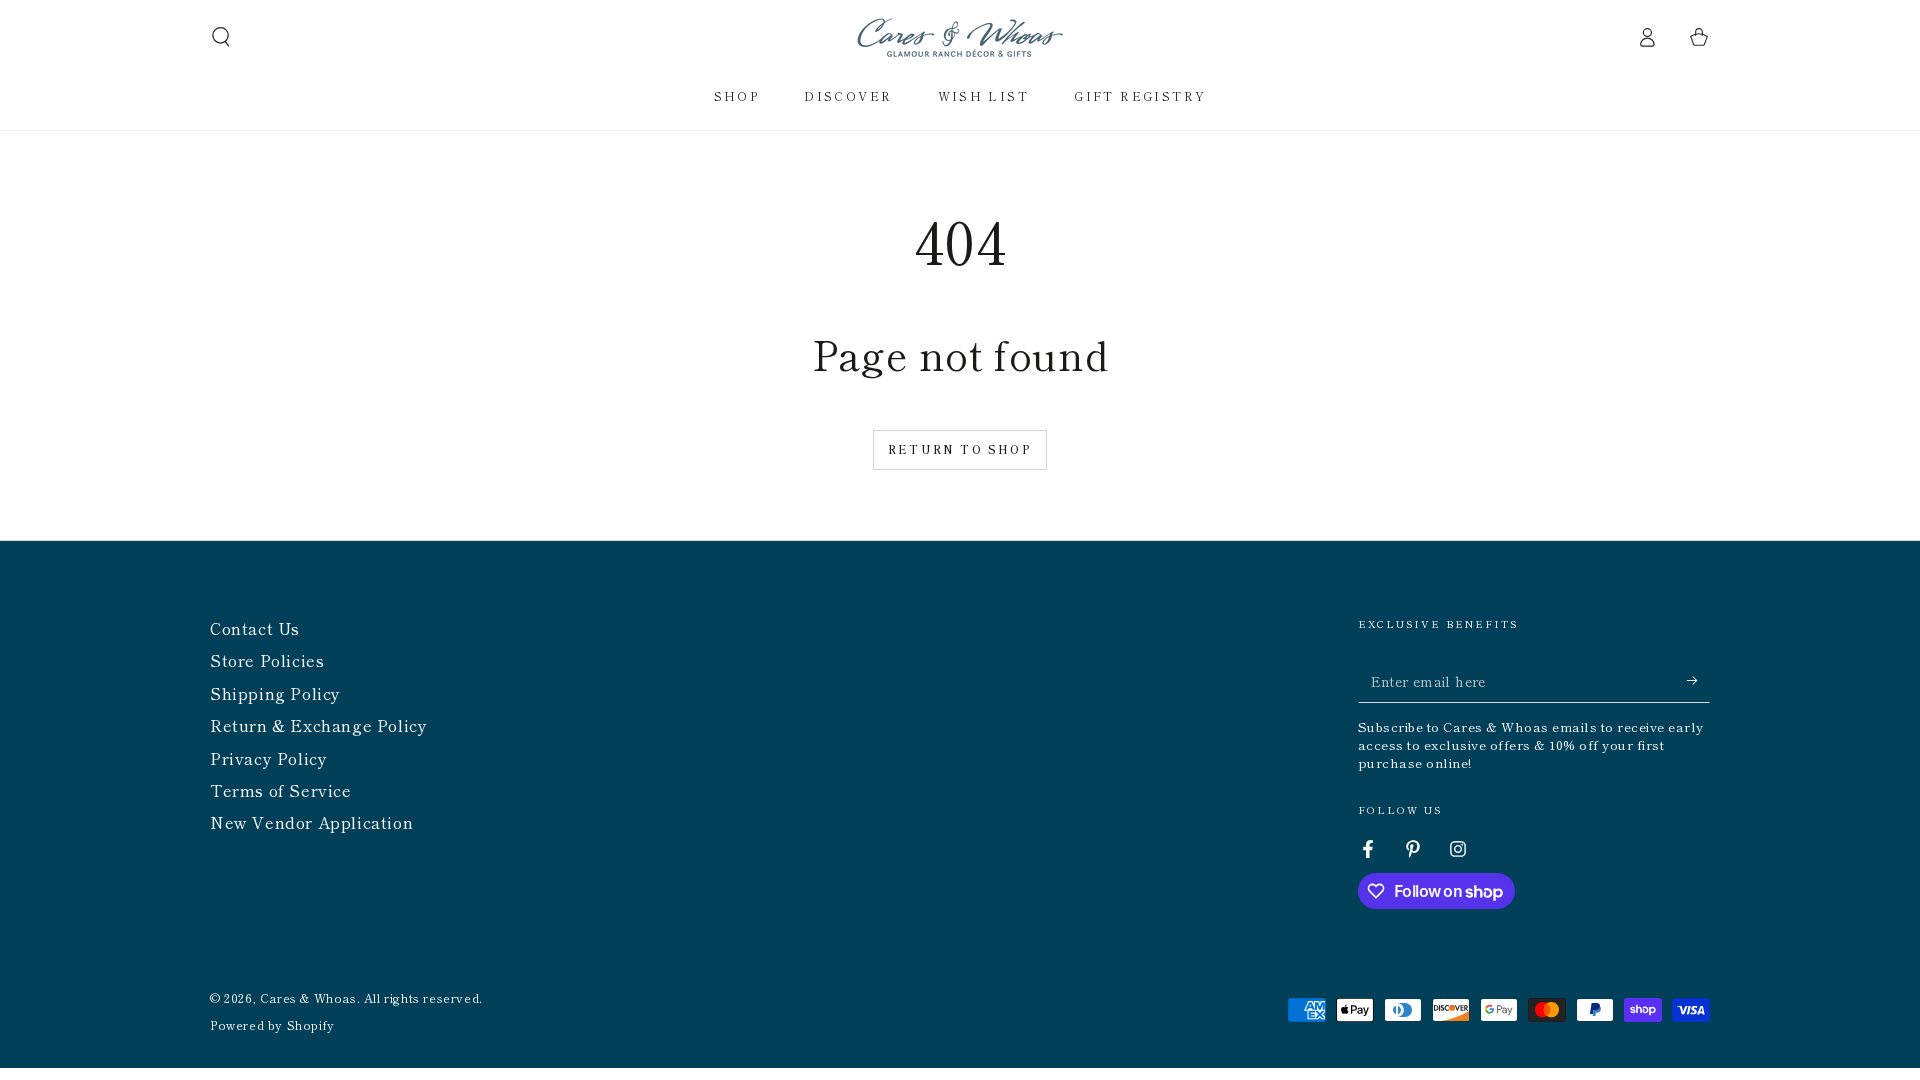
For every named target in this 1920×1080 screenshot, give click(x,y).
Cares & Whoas (308, 997)
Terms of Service (281, 790)
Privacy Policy (268, 758)
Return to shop (960, 449)
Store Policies (267, 660)
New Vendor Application (311, 822)
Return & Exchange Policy (318, 725)
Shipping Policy (275, 693)
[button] (221, 37)
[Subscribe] (1698, 680)
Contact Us (255, 628)
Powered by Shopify (272, 1025)
